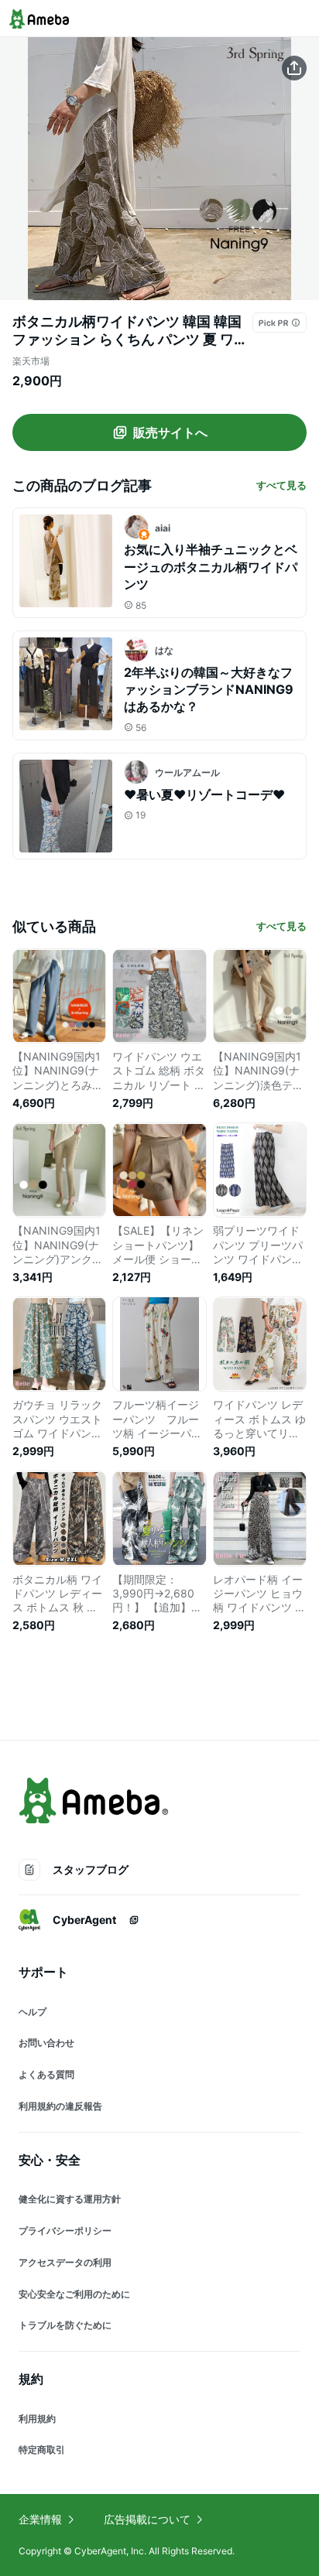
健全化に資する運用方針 (70, 2199)
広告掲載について (147, 2519)
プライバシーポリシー (65, 2231)
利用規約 (37, 2419)
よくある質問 (46, 2074)
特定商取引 (42, 2450)
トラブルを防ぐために (65, 2325)
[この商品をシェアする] (294, 68)
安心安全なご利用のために (74, 2294)
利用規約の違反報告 (60, 2106)
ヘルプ (33, 2012)
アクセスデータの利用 (65, 2262)
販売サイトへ (170, 432)
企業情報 (40, 2519)
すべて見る (281, 485)
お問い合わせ (46, 2043)
